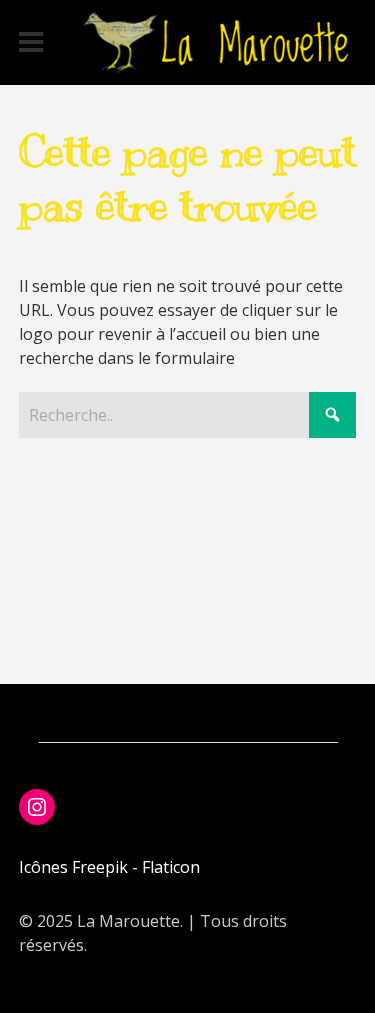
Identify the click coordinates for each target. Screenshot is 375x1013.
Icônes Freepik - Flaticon (109, 867)
